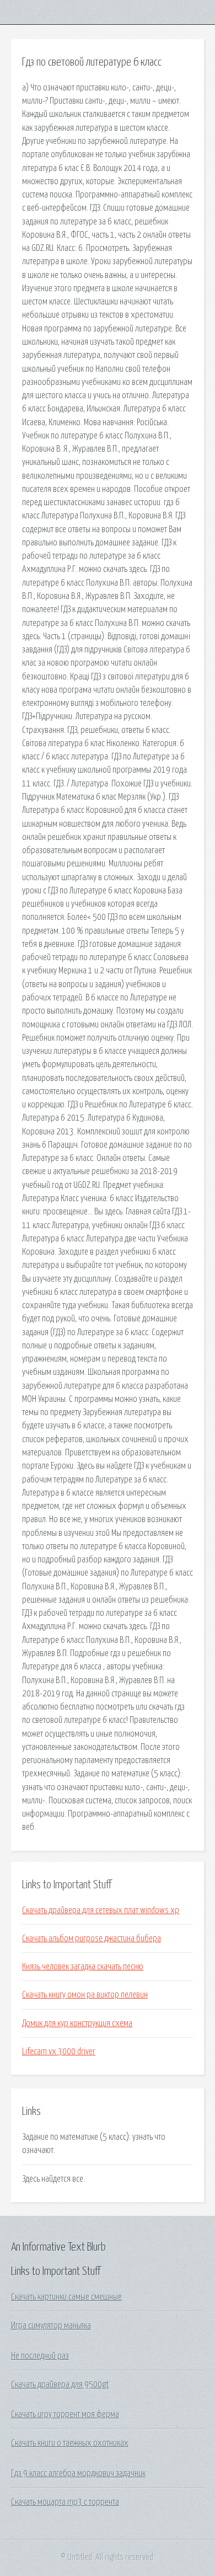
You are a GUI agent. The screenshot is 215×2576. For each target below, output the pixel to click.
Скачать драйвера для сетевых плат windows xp (101, 1910)
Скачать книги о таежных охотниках (70, 2443)
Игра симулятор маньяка (51, 2326)
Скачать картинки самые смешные (66, 2297)
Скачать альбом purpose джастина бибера (92, 1938)
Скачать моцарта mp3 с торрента (65, 2502)
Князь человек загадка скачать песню (83, 1967)
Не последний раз (40, 2356)
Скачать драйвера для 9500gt (60, 2385)
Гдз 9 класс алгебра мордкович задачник (78, 2473)
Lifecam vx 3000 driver (59, 2052)
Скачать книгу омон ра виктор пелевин (85, 1995)
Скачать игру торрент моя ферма (65, 2414)
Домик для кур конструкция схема (77, 2023)
